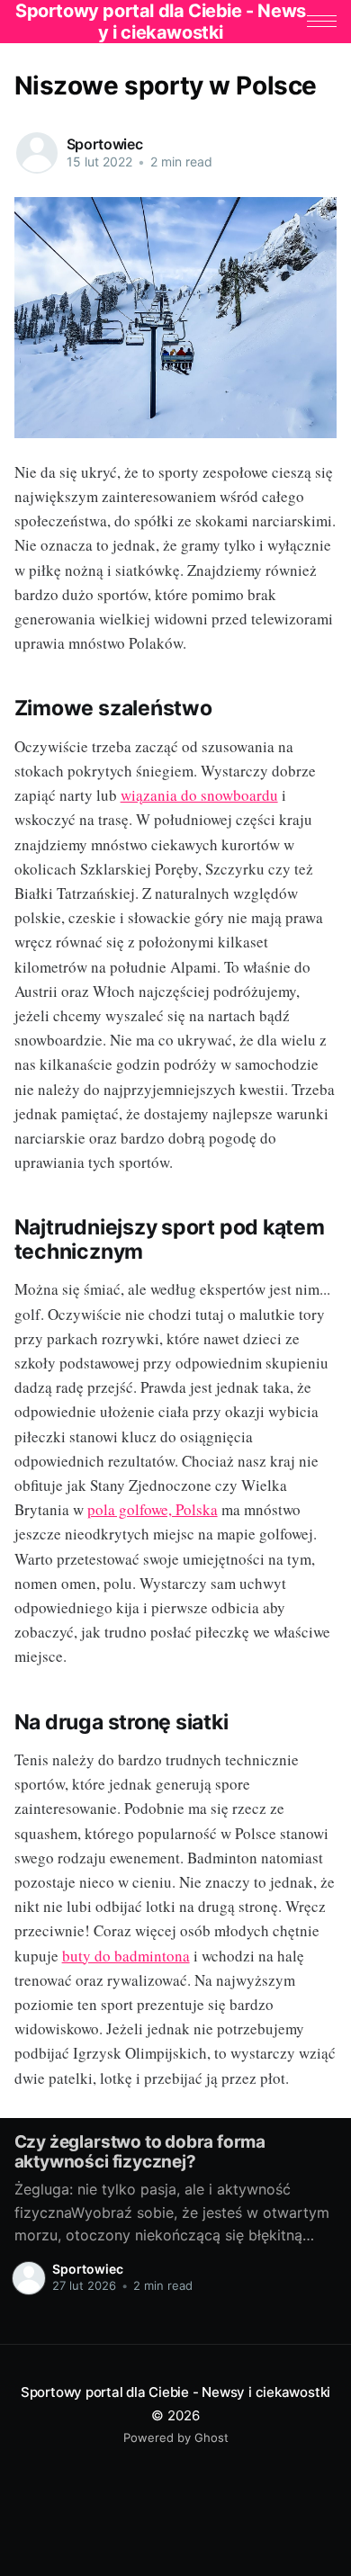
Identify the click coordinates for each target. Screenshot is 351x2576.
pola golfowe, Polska (153, 1509)
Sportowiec (105, 144)
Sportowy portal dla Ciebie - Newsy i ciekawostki (175, 2392)
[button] (322, 21)
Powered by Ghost (176, 2437)
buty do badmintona (126, 1956)
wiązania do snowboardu (199, 795)
